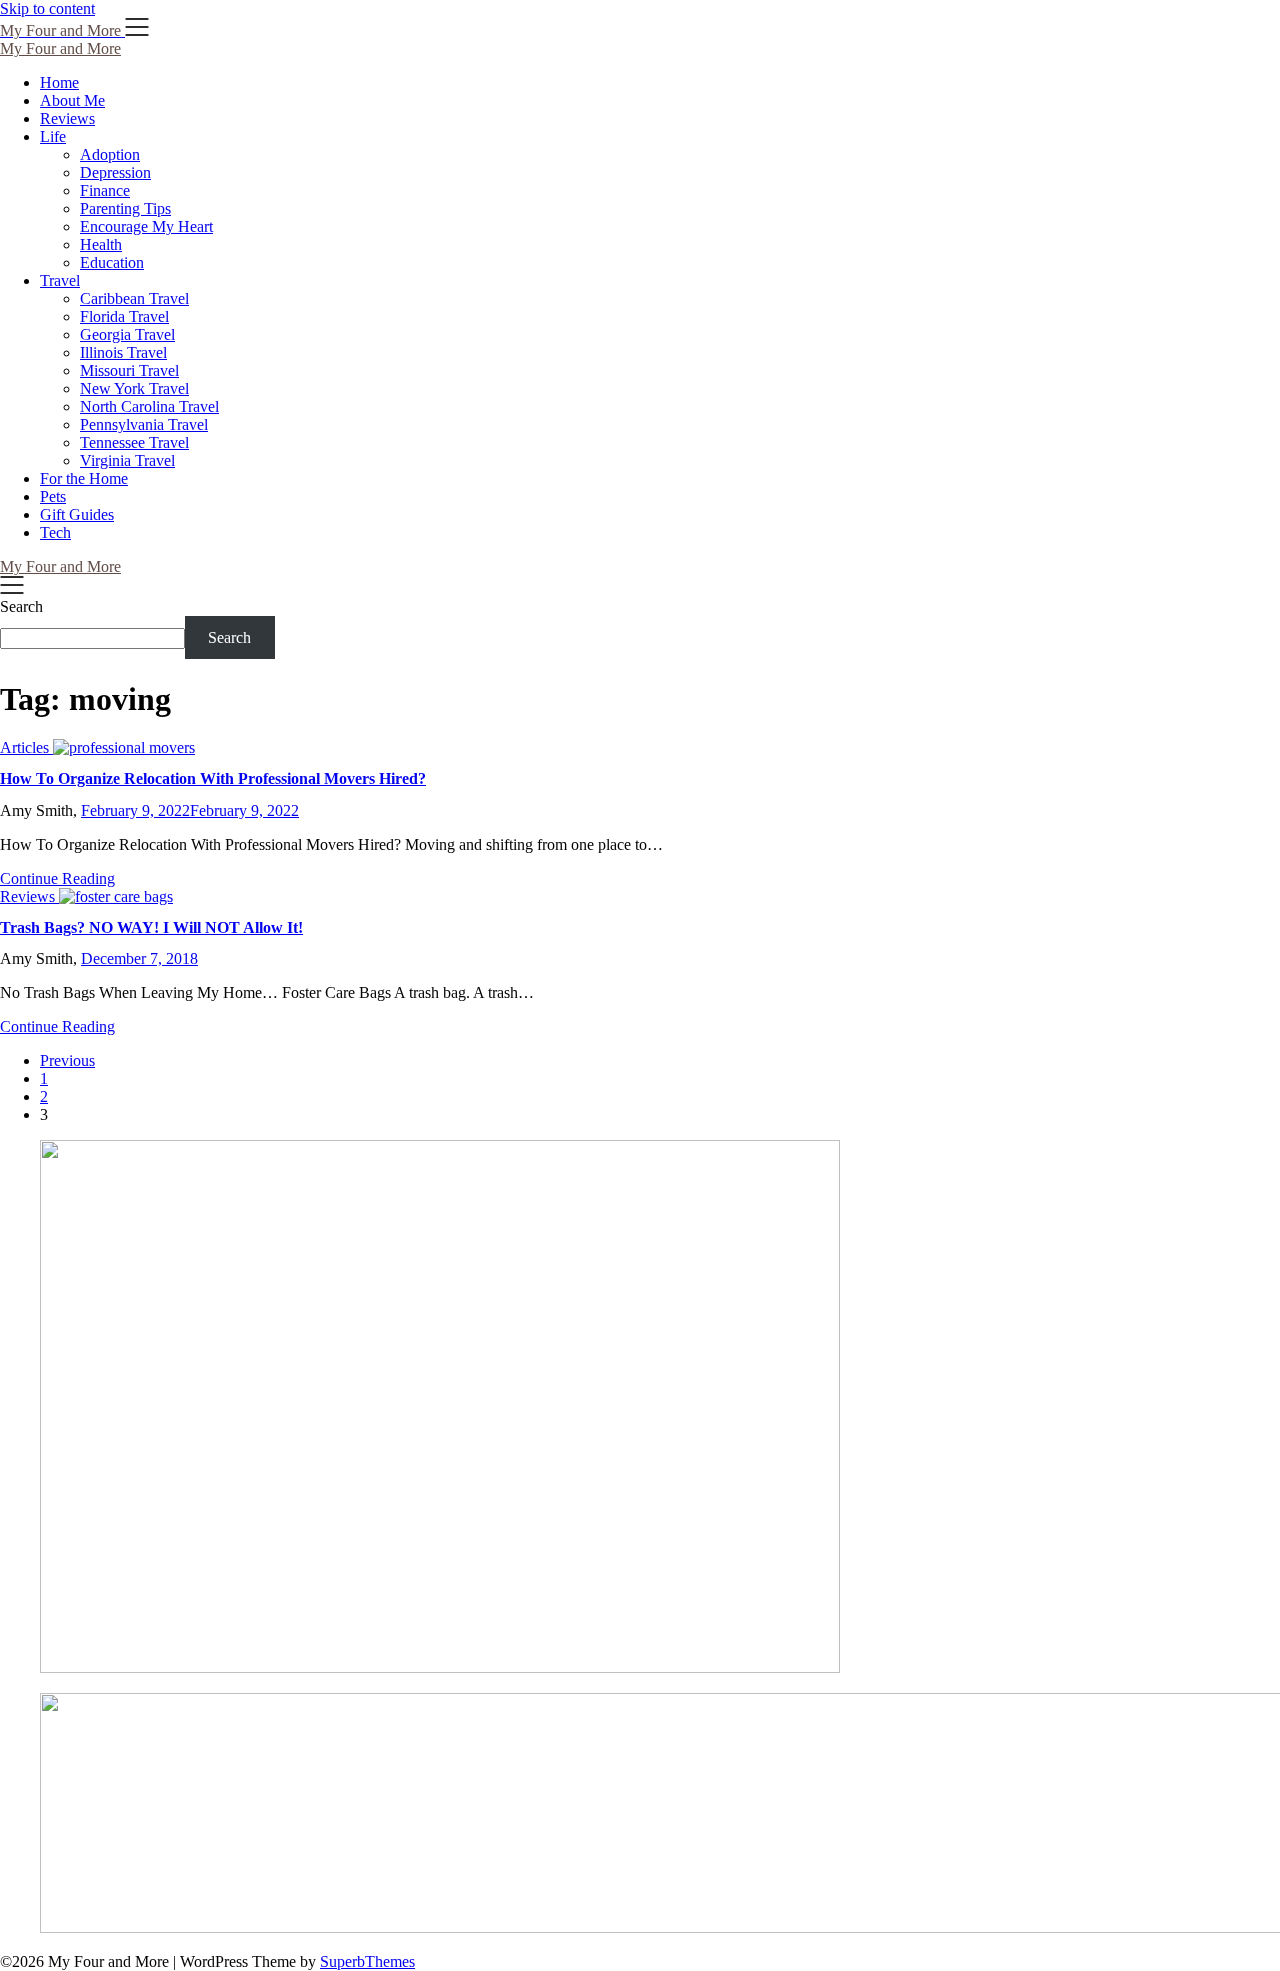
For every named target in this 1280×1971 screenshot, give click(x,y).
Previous (67, 1060)
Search (21, 606)
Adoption (110, 154)
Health (101, 244)
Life (53, 136)
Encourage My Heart (146, 226)
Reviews (67, 118)
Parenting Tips (125, 208)
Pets (53, 496)
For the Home (84, 478)
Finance (105, 190)
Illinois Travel (123, 352)
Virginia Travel (127, 460)
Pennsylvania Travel (144, 424)
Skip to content (47, 8)
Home (59, 82)
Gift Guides (77, 514)
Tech (55, 532)
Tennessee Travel (134, 442)
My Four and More (60, 48)
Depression (115, 172)
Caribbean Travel (134, 298)
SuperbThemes (367, 1961)
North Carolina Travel (149, 406)
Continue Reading (57, 878)
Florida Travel (124, 316)
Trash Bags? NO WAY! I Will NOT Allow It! (151, 927)
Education (112, 262)
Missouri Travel (129, 370)
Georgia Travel (127, 334)
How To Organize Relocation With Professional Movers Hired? (213, 778)
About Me (72, 100)
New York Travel (134, 388)
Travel (60, 280)
